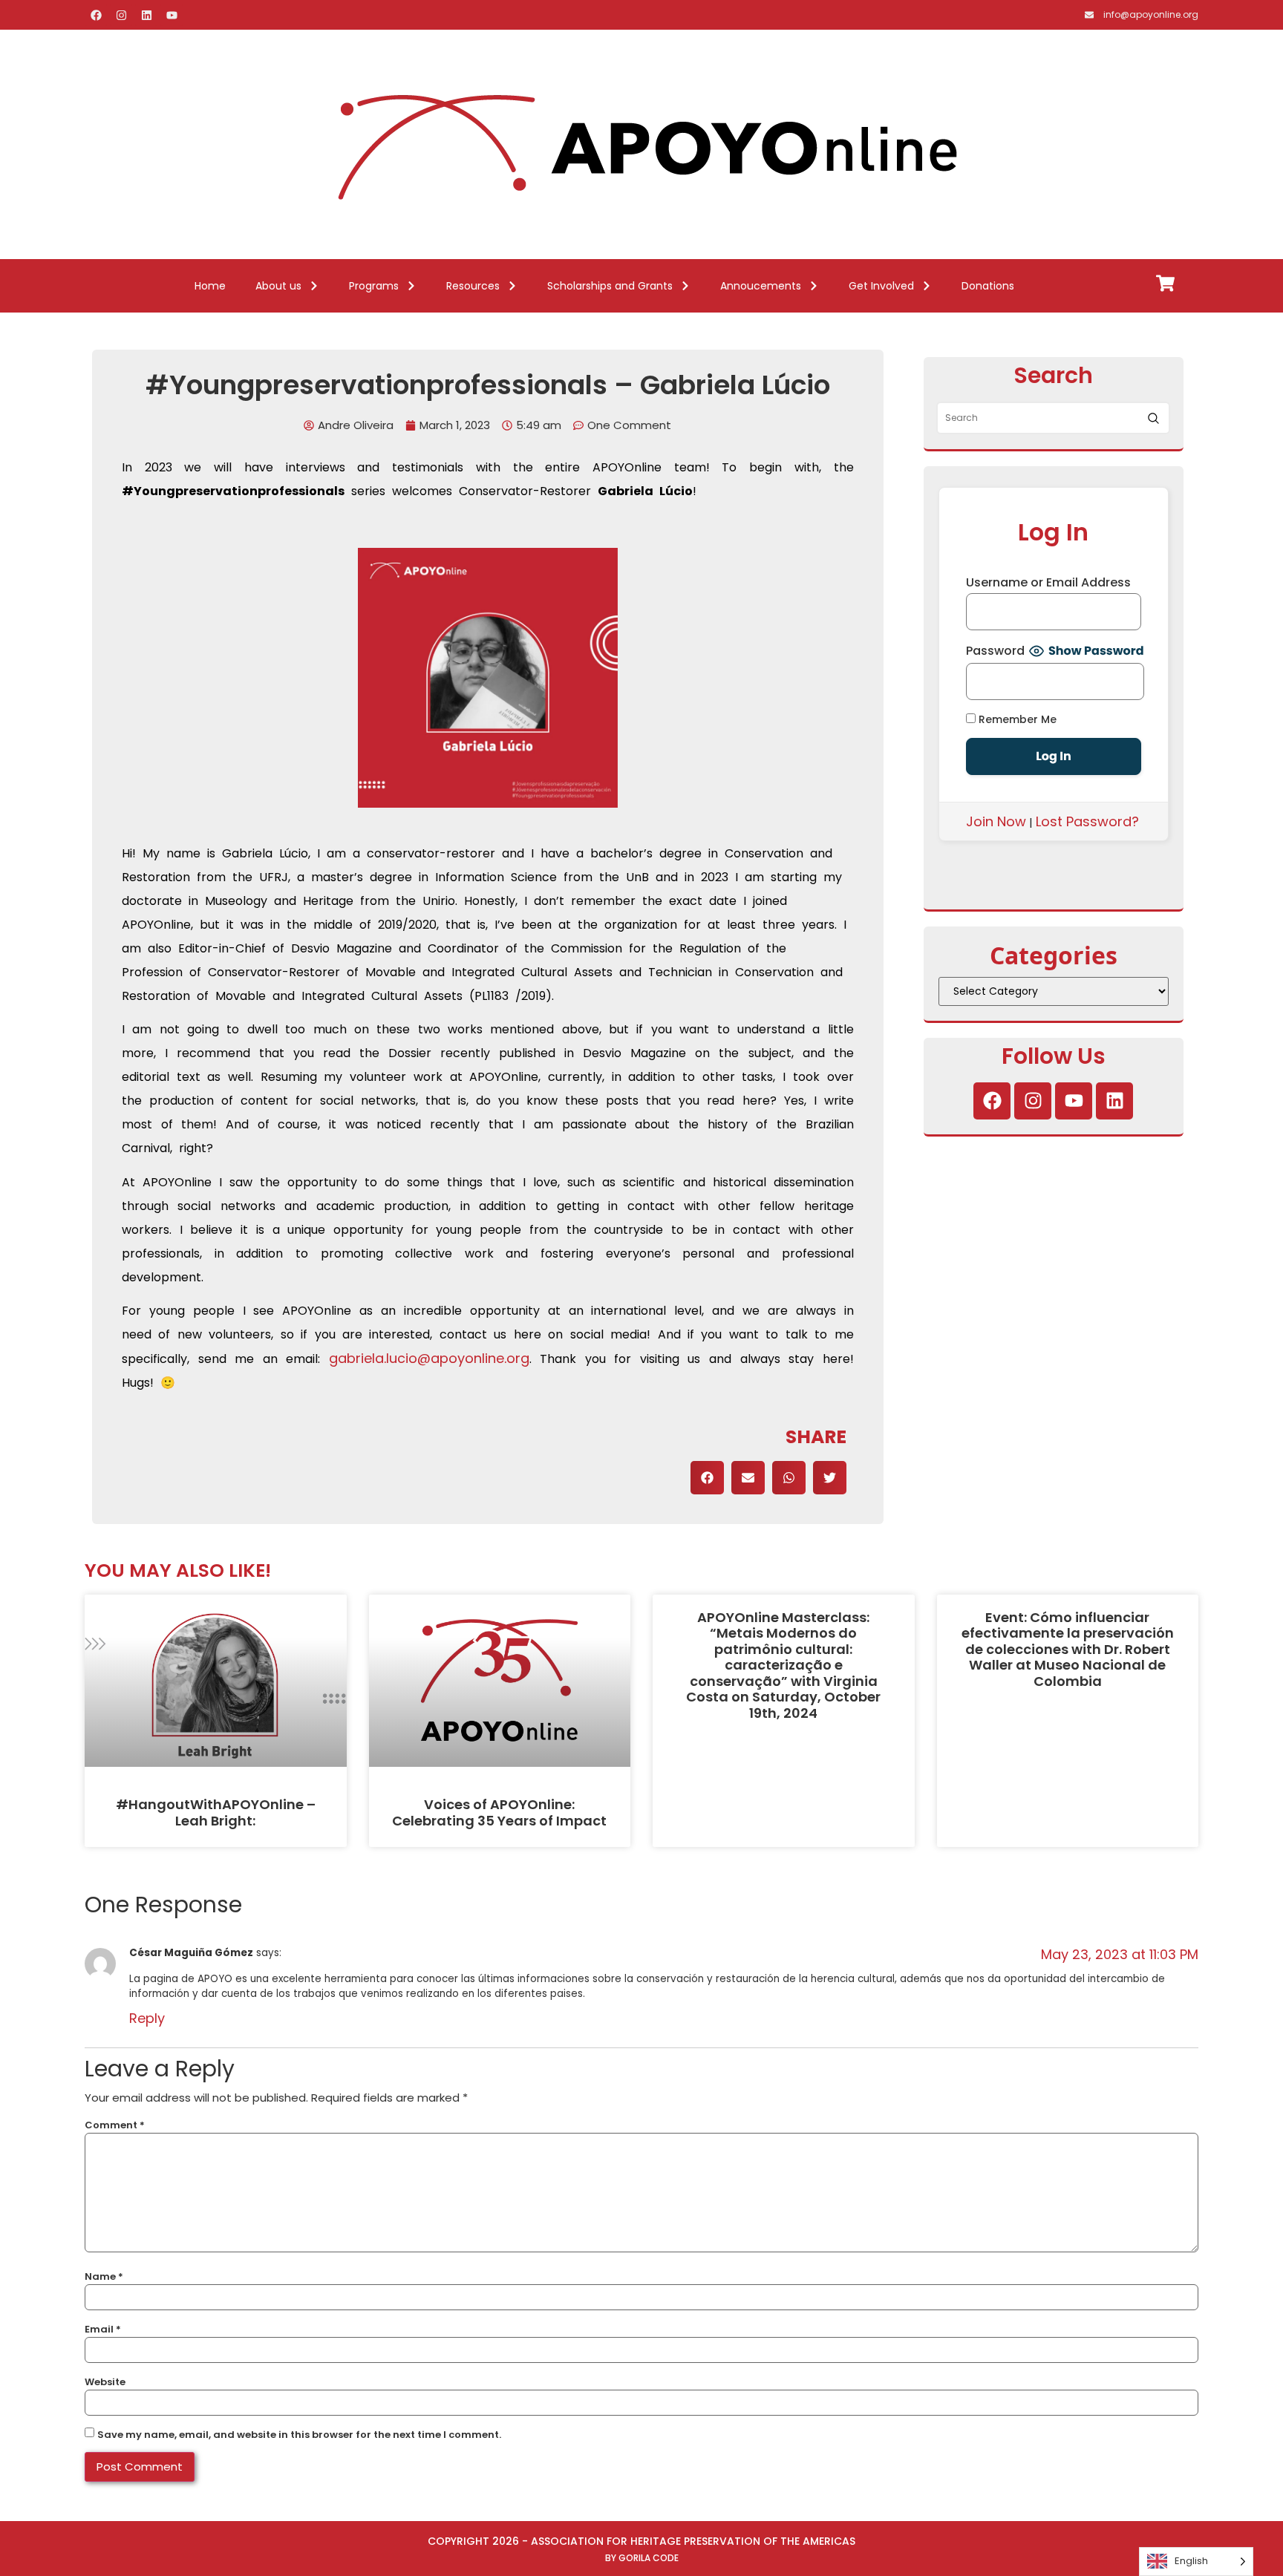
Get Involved (881, 286)
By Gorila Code (642, 2558)
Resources (473, 286)
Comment (115, 2125)
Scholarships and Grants (610, 286)
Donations (988, 286)
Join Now (996, 821)
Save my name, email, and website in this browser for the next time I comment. (299, 2435)
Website (105, 2382)
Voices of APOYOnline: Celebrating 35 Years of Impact (499, 1812)
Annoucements (761, 286)
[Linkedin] (146, 15)
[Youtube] (172, 15)
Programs (374, 286)
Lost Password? (1087, 821)
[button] (707, 1478)
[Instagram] (121, 15)
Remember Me (1016, 719)
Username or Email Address (1048, 583)
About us (278, 286)
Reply (147, 2018)
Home (210, 286)
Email (103, 2329)
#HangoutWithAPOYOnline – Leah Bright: (216, 1812)
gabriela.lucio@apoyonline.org (429, 1358)
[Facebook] (96, 15)
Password (995, 651)
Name (104, 2276)
